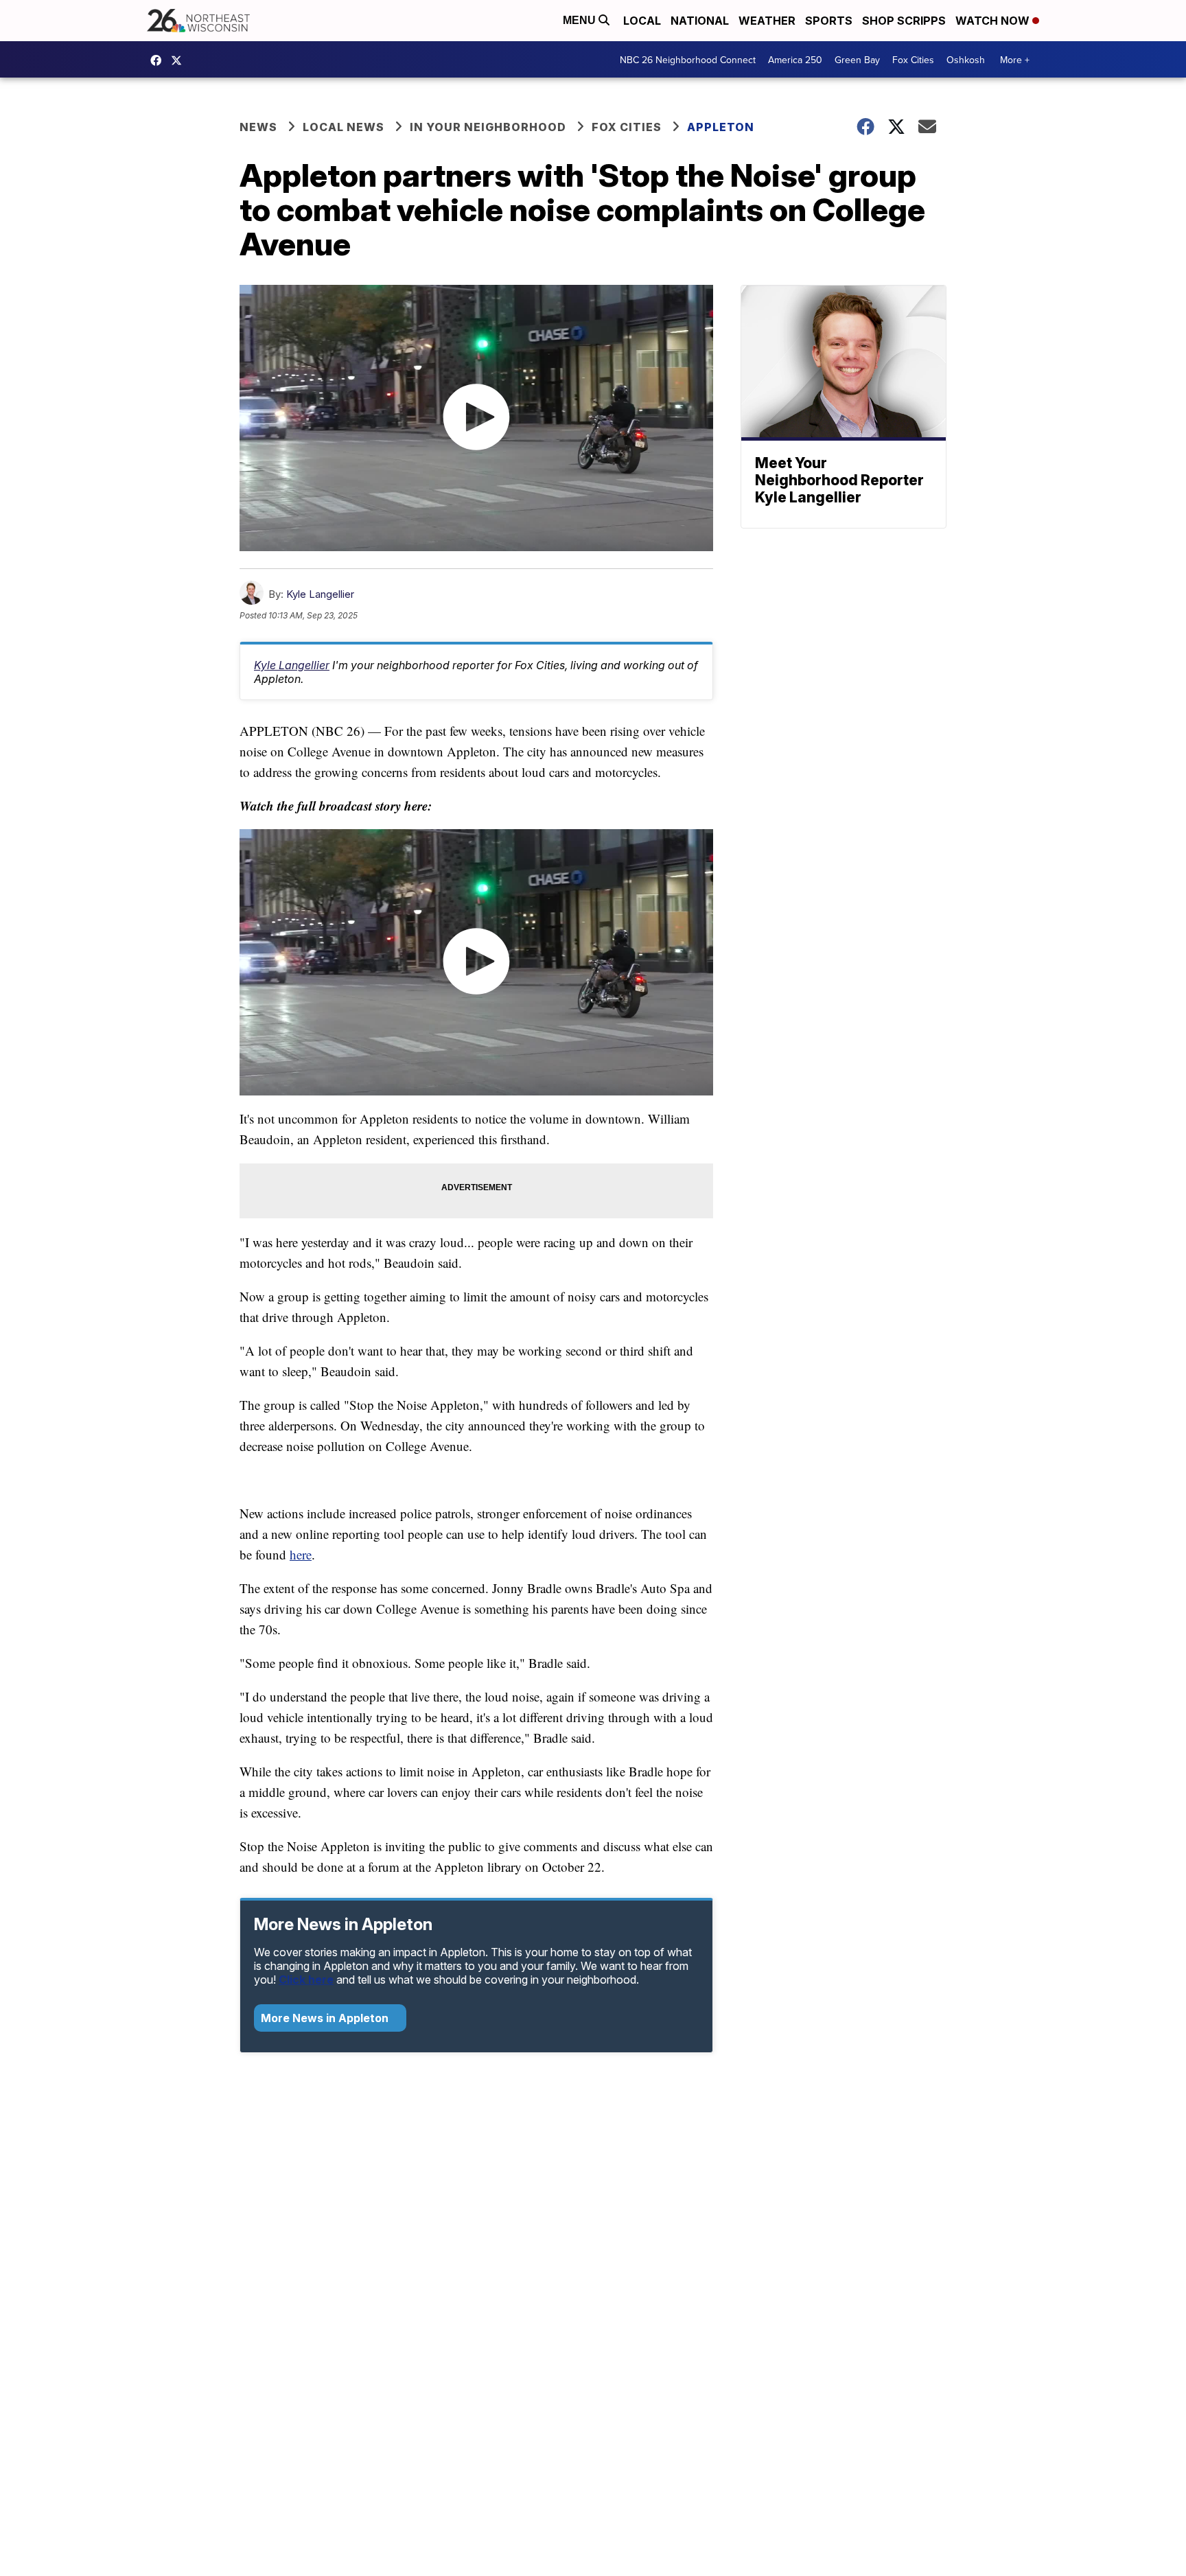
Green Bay (857, 60)
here (301, 1554)
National (700, 21)
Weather (767, 21)
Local (642, 21)
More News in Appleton (326, 2018)
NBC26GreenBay (159, 60)
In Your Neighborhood (488, 127)
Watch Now (994, 21)
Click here (306, 1980)
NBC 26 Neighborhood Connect (688, 60)
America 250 (795, 60)
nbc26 (180, 60)
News (258, 127)
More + (1015, 60)
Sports (829, 21)
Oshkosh (966, 60)
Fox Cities (913, 60)
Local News (344, 127)
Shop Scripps (904, 21)
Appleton (721, 127)
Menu (581, 20)
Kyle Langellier (320, 594)
